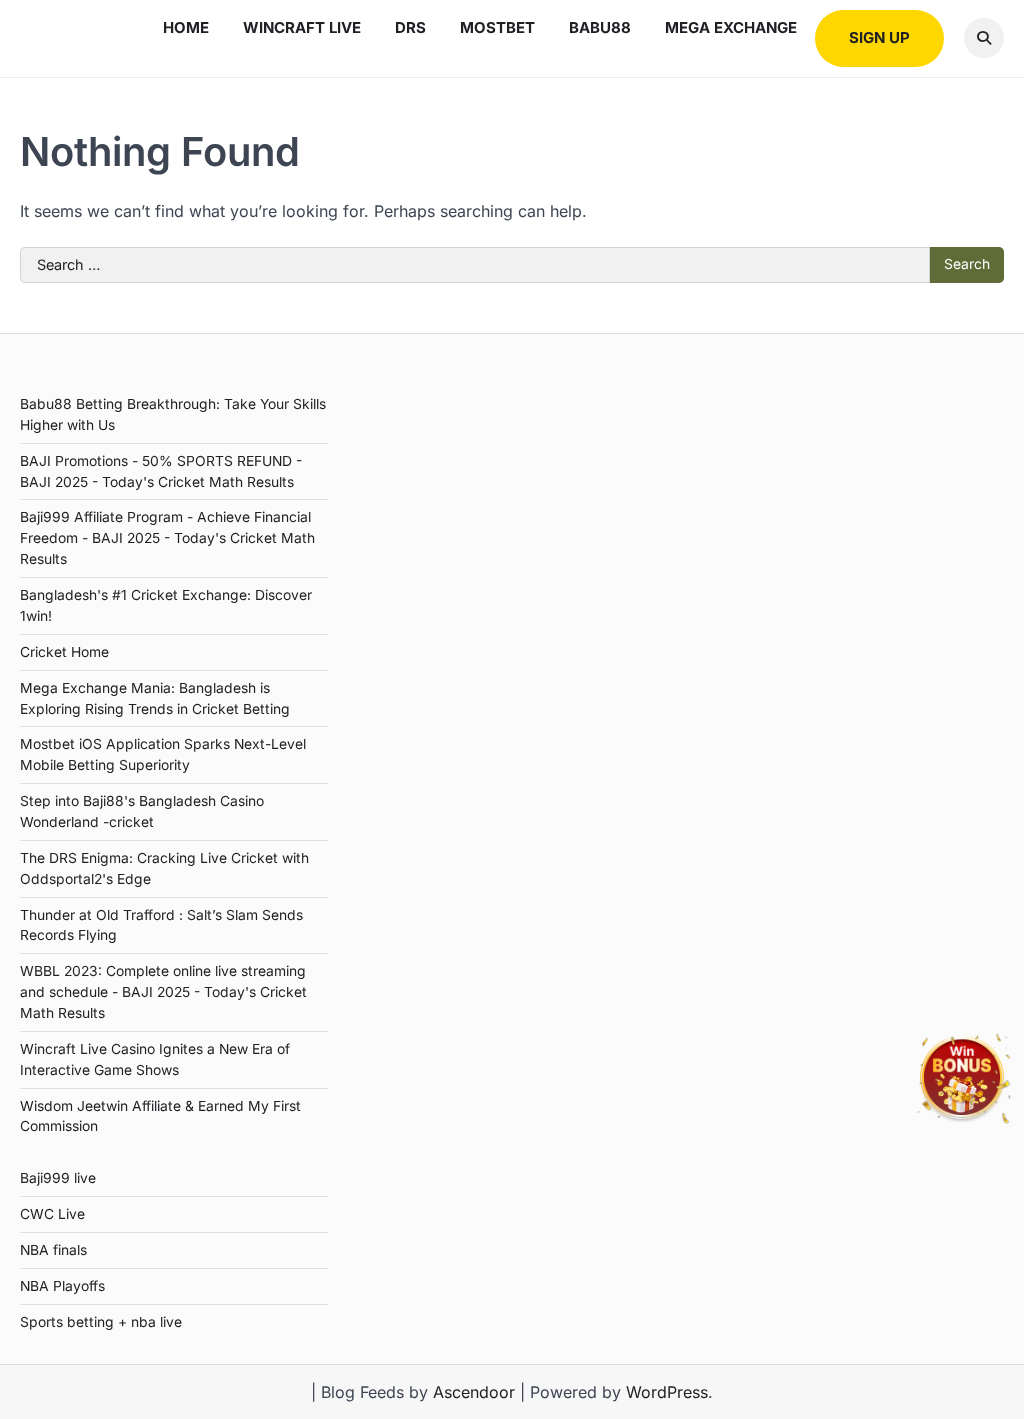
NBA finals (53, 1250)
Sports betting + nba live (101, 1322)
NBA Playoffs (62, 1286)
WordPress (667, 1392)
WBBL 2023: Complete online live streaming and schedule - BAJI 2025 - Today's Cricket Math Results (163, 992)
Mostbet (497, 27)
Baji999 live (58, 1178)
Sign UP (879, 37)
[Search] (984, 38)
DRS (410, 27)
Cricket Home (64, 652)
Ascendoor (474, 1392)
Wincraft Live (302, 27)
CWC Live (52, 1214)
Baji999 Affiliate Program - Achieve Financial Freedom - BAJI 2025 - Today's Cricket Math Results (167, 538)
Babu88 (600, 27)
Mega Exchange (731, 27)
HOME (186, 27)
